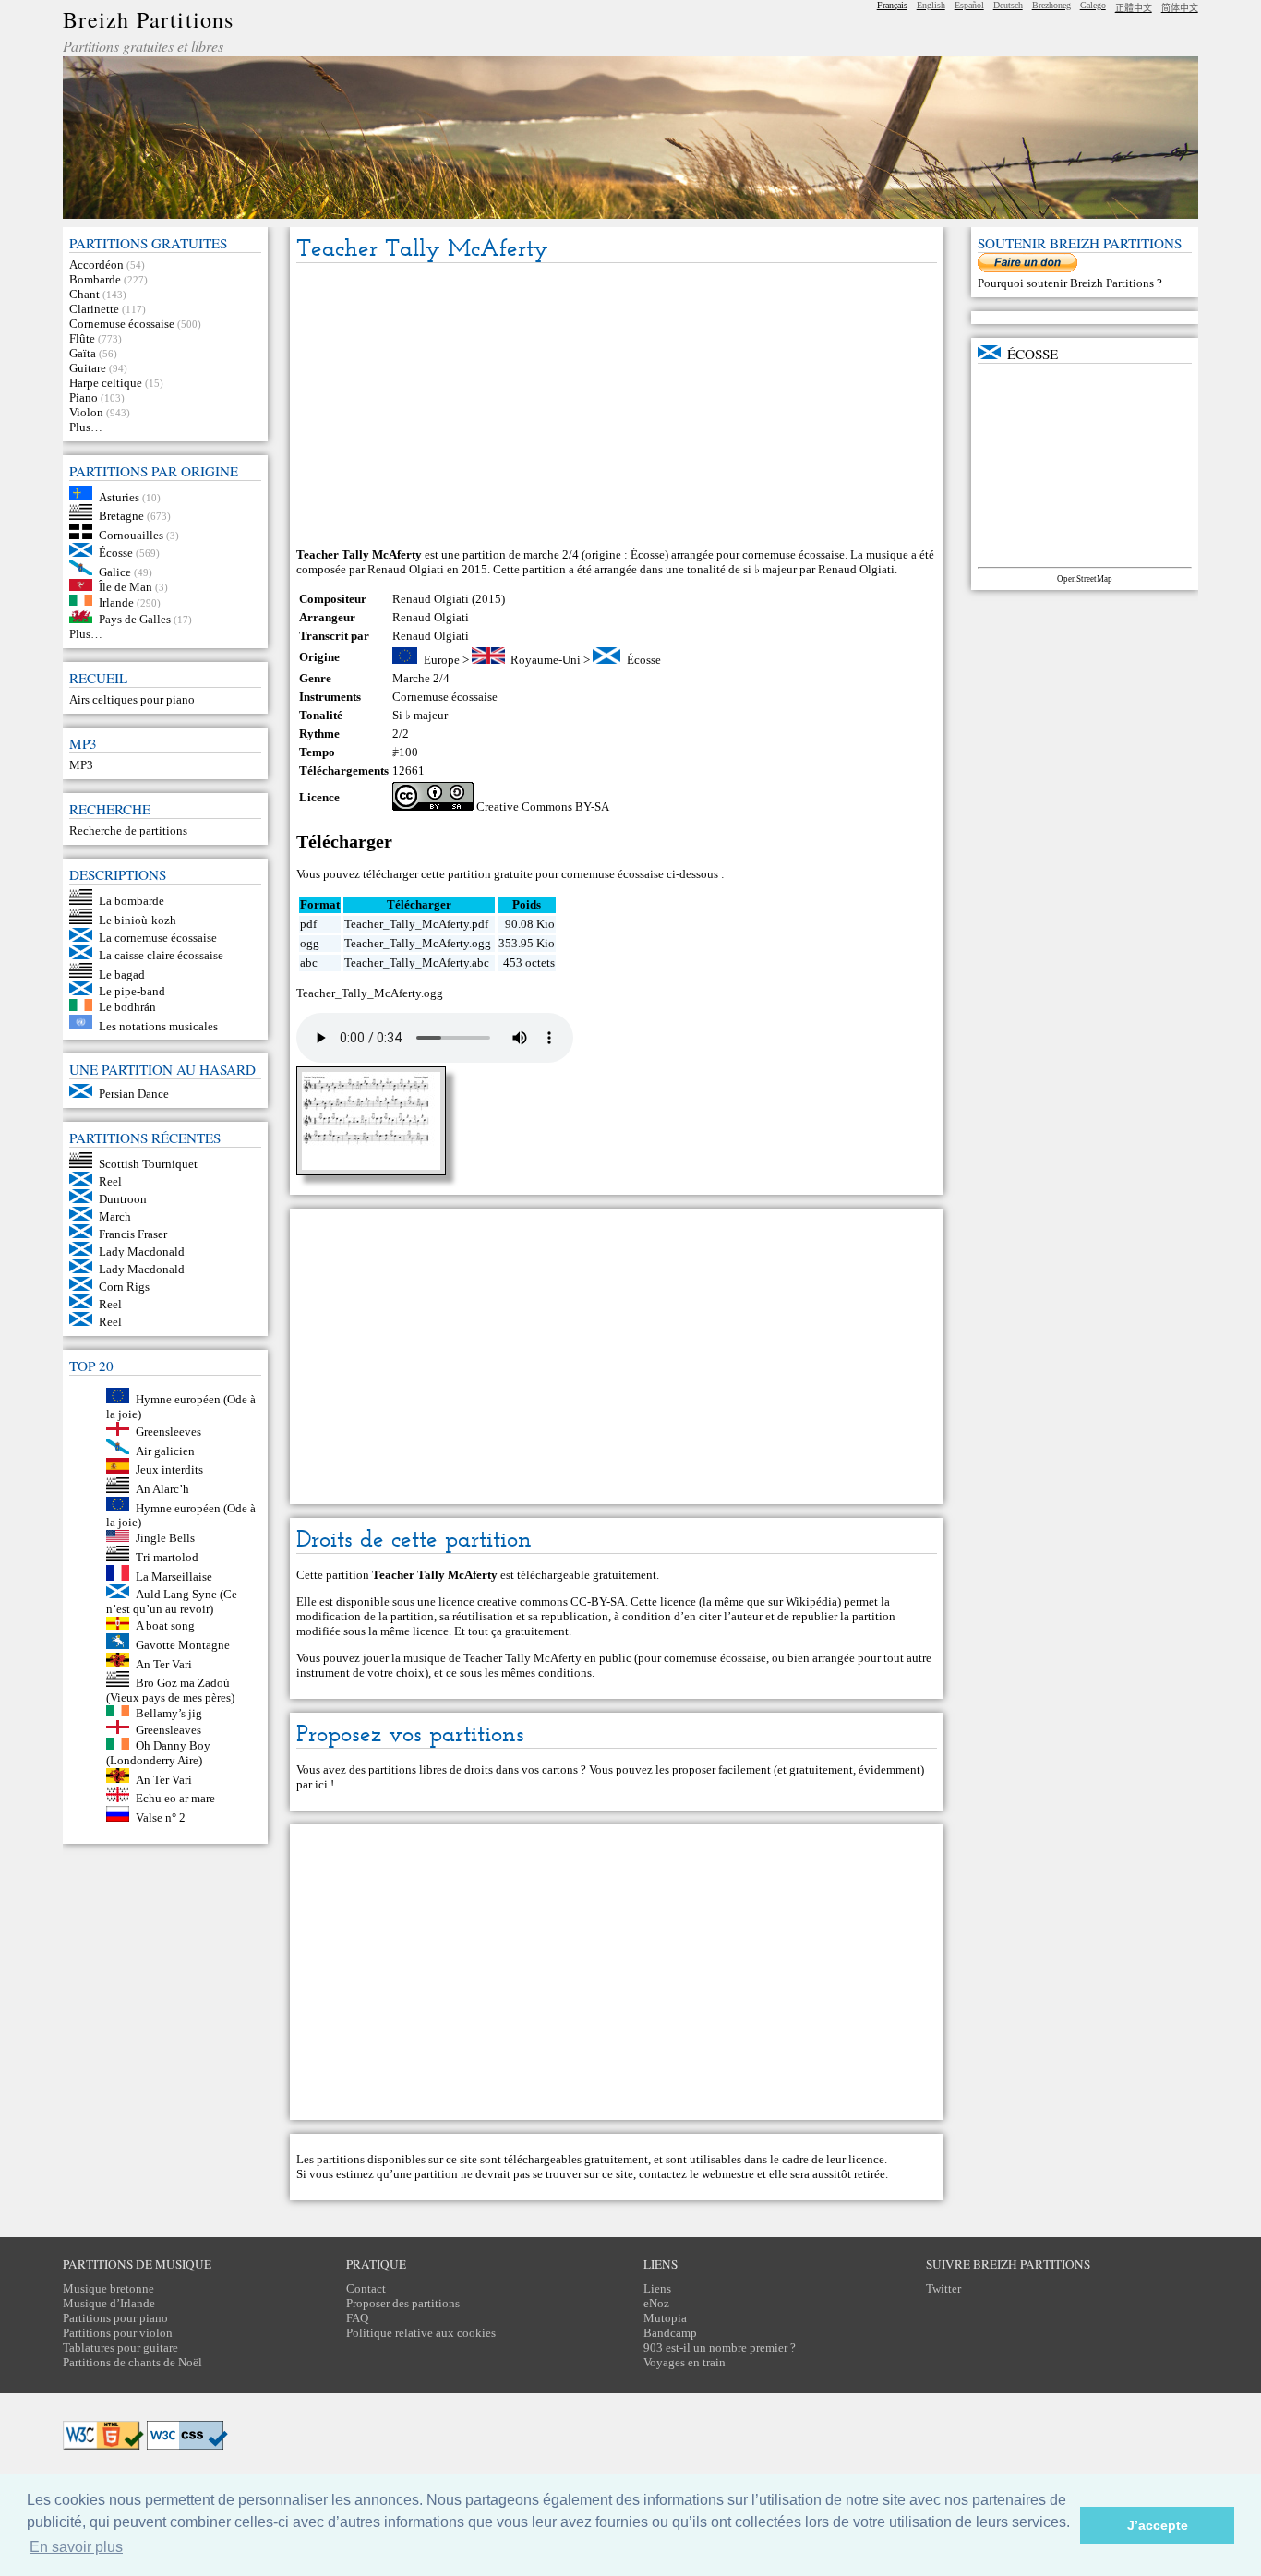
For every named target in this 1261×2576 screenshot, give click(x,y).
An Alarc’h (162, 1489)
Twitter (943, 2288)
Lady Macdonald (142, 1252)
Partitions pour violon (118, 2333)
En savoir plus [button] (76, 2547)
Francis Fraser (133, 1234)
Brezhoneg (1051, 5)
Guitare (88, 368)
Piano (84, 397)
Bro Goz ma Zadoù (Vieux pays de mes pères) (170, 1690)
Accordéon (96, 265)
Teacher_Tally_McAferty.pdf (416, 924)
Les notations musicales (158, 1025)
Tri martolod (167, 1557)
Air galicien (165, 1450)
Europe (442, 660)
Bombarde (95, 279)
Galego (1093, 5)
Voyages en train (685, 2362)
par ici (312, 1784)
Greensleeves (168, 1432)
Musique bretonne (108, 2288)
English (931, 5)
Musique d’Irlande (109, 2303)
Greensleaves (168, 1730)
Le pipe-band (132, 991)
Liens (657, 2288)
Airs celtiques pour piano (132, 699)
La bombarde (132, 901)
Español (969, 5)
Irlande (116, 602)
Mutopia (665, 2318)
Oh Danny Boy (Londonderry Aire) (158, 1753)
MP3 (81, 765)
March (115, 1216)
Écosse (116, 553)
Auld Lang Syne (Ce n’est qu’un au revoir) (172, 1601)
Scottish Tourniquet (148, 1164)
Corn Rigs (124, 1287)
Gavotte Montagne (183, 1645)
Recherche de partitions (128, 831)
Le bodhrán (127, 1007)
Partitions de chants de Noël (132, 2362)
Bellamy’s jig (169, 1712)
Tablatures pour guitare (120, 2347)
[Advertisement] (617, 406)
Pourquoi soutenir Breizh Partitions (1067, 283)
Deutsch (1008, 5)
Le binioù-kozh (138, 920)
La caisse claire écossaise (161, 955)
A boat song (165, 1625)
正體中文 (1134, 8)
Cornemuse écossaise (122, 324)
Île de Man (126, 587)
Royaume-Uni (546, 660)
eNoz (656, 2303)
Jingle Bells (165, 1538)
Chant (84, 294)
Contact (366, 2288)
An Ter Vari (164, 1663)
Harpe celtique (106, 383)
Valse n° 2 (161, 1818)
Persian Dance (134, 1094)
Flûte (82, 338)
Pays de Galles (135, 619)
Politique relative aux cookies (421, 2333)
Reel (110, 1181)
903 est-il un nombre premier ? (720, 2347)
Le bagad (122, 974)
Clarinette (94, 309)
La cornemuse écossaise (158, 938)
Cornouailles (131, 535)
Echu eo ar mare (175, 1798)
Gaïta (83, 353)
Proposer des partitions (403, 2303)
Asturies (119, 496)
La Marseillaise (174, 1577)
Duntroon (123, 1199)
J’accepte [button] (1158, 2525)
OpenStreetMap (1085, 579)
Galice (115, 571)
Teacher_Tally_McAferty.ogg (418, 943)
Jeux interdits (169, 1469)
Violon (86, 412)
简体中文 (1180, 8)
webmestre (728, 2174)
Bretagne (121, 516)
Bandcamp (670, 2333)
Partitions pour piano (115, 2318)
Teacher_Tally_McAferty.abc (417, 963)
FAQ (357, 2318)
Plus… (86, 427)
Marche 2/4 (421, 678)
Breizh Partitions (148, 19)
